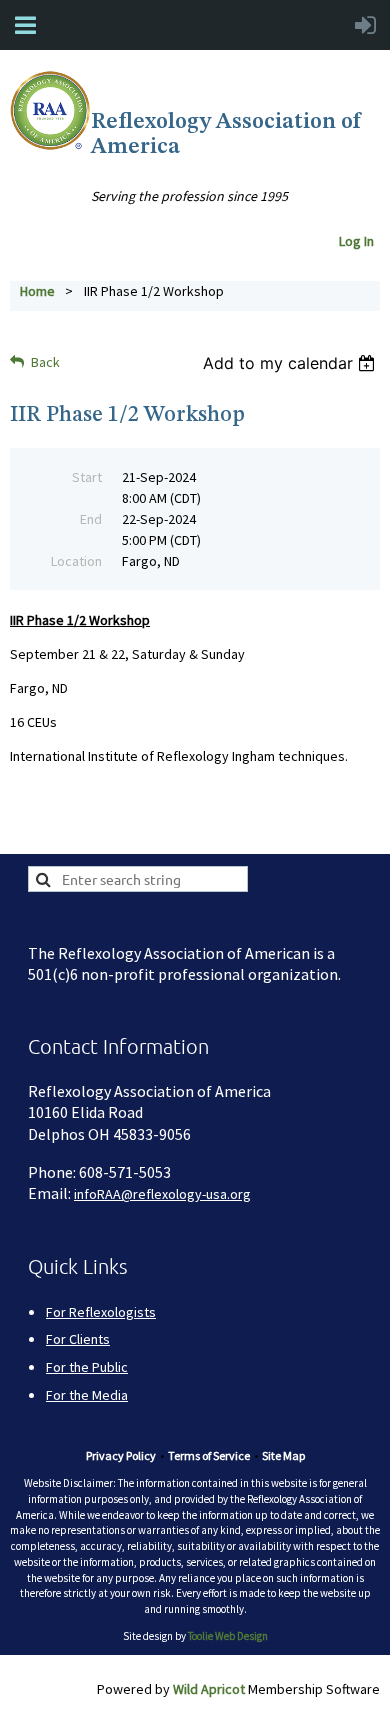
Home (37, 291)
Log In (359, 241)
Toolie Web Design (228, 1636)
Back (45, 362)
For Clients (78, 1339)
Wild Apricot (209, 1689)
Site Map (283, 1455)
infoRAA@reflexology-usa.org (162, 1194)
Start (87, 477)
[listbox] (291, 363)
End (91, 519)
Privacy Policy (121, 1455)
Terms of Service (209, 1455)
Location (76, 561)
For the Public (87, 1367)
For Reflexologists (101, 1312)
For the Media (87, 1395)
